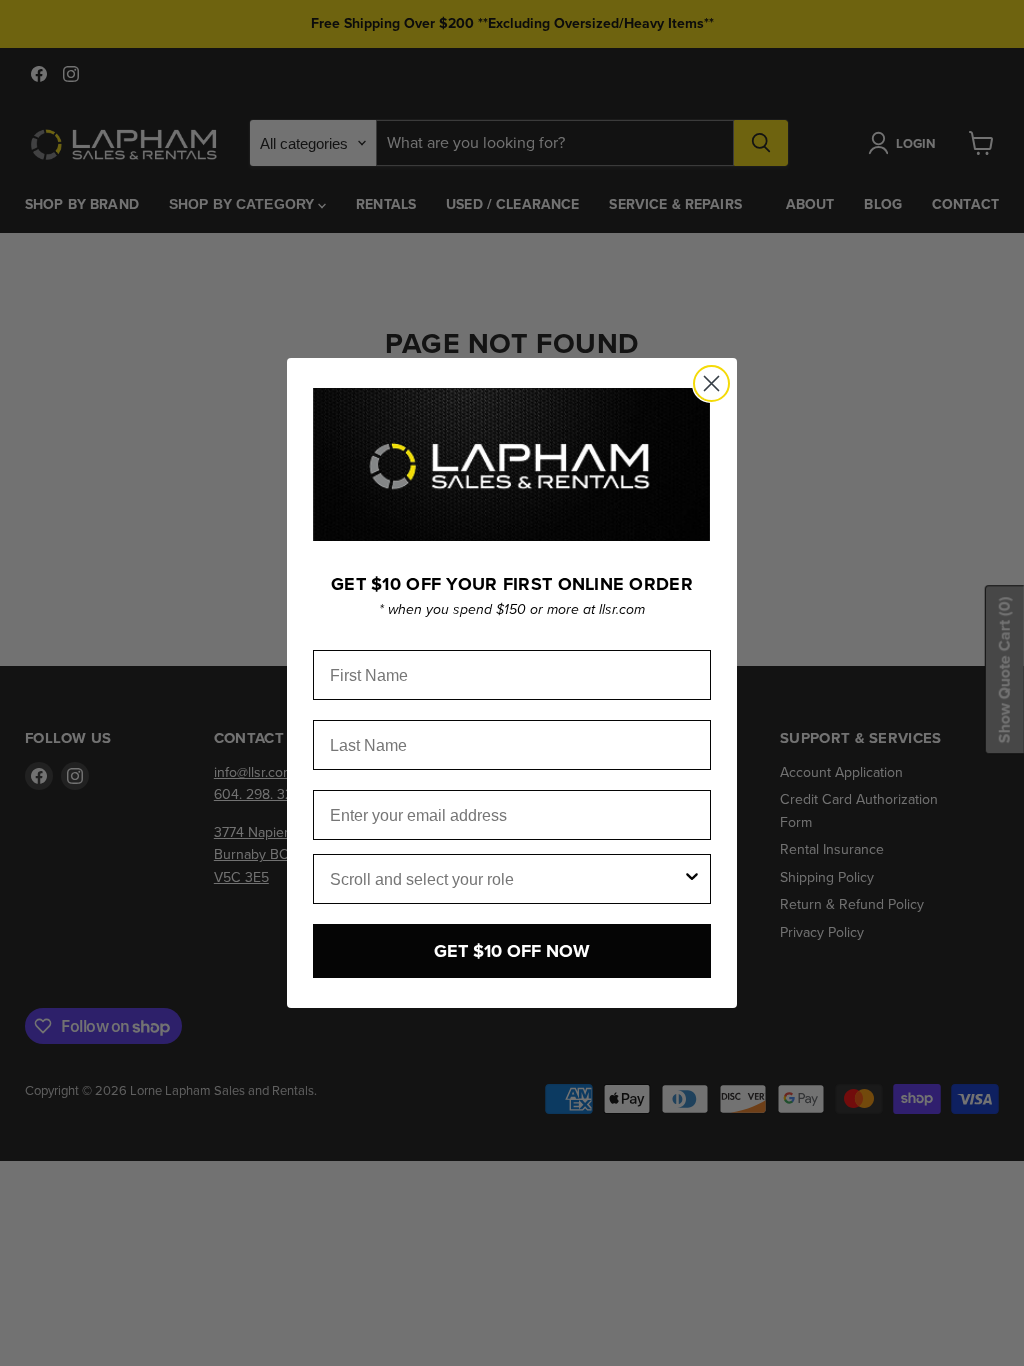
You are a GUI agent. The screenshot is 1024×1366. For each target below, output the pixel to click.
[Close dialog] (711, 383)
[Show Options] (692, 879)
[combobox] (506, 879)
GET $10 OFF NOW (512, 951)
